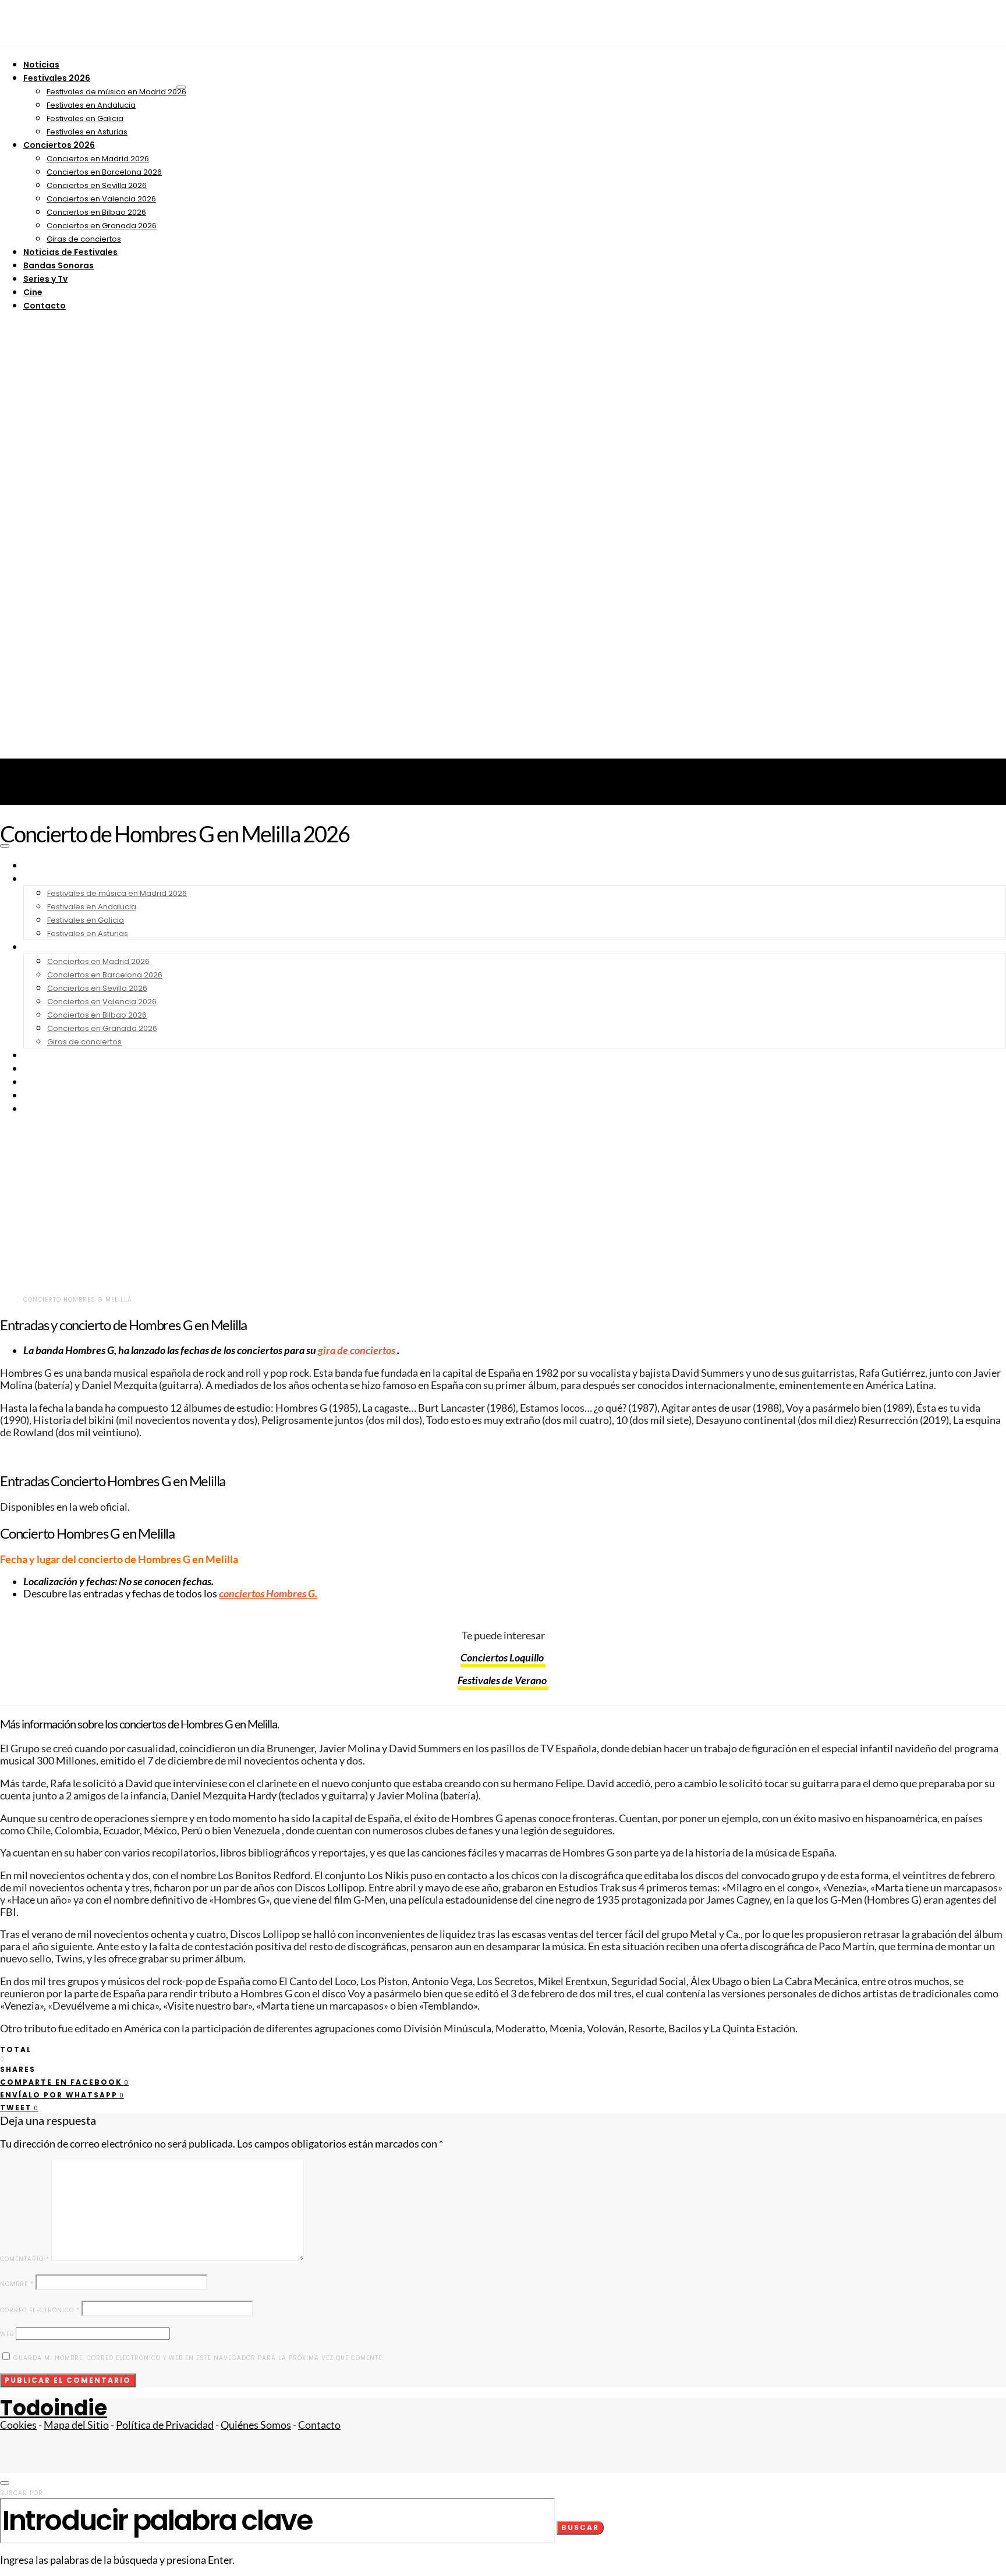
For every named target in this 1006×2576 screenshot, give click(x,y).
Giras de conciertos (84, 239)
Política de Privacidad (165, 2425)
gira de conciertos (357, 1350)
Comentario (25, 2259)
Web (7, 2334)
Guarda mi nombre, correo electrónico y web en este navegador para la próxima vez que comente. (199, 2358)
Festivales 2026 (57, 78)
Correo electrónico (40, 2310)
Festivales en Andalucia (91, 105)
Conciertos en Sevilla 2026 (97, 185)
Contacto (45, 306)
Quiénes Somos (256, 2425)
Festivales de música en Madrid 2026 (116, 92)
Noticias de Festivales (70, 252)
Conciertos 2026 (59, 145)
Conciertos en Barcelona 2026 (104, 172)
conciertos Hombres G (267, 1594)
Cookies (18, 2425)
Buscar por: (22, 2493)
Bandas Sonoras (59, 265)
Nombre (17, 2284)
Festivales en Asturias (87, 132)
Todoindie (54, 2408)
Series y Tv (45, 279)
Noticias (41, 65)
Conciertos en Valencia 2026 (101, 199)
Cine (33, 292)
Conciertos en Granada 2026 (102, 226)
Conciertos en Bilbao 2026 (96, 212)
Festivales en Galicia (85, 118)
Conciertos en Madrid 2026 (98, 159)
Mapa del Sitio (76, 2425)
